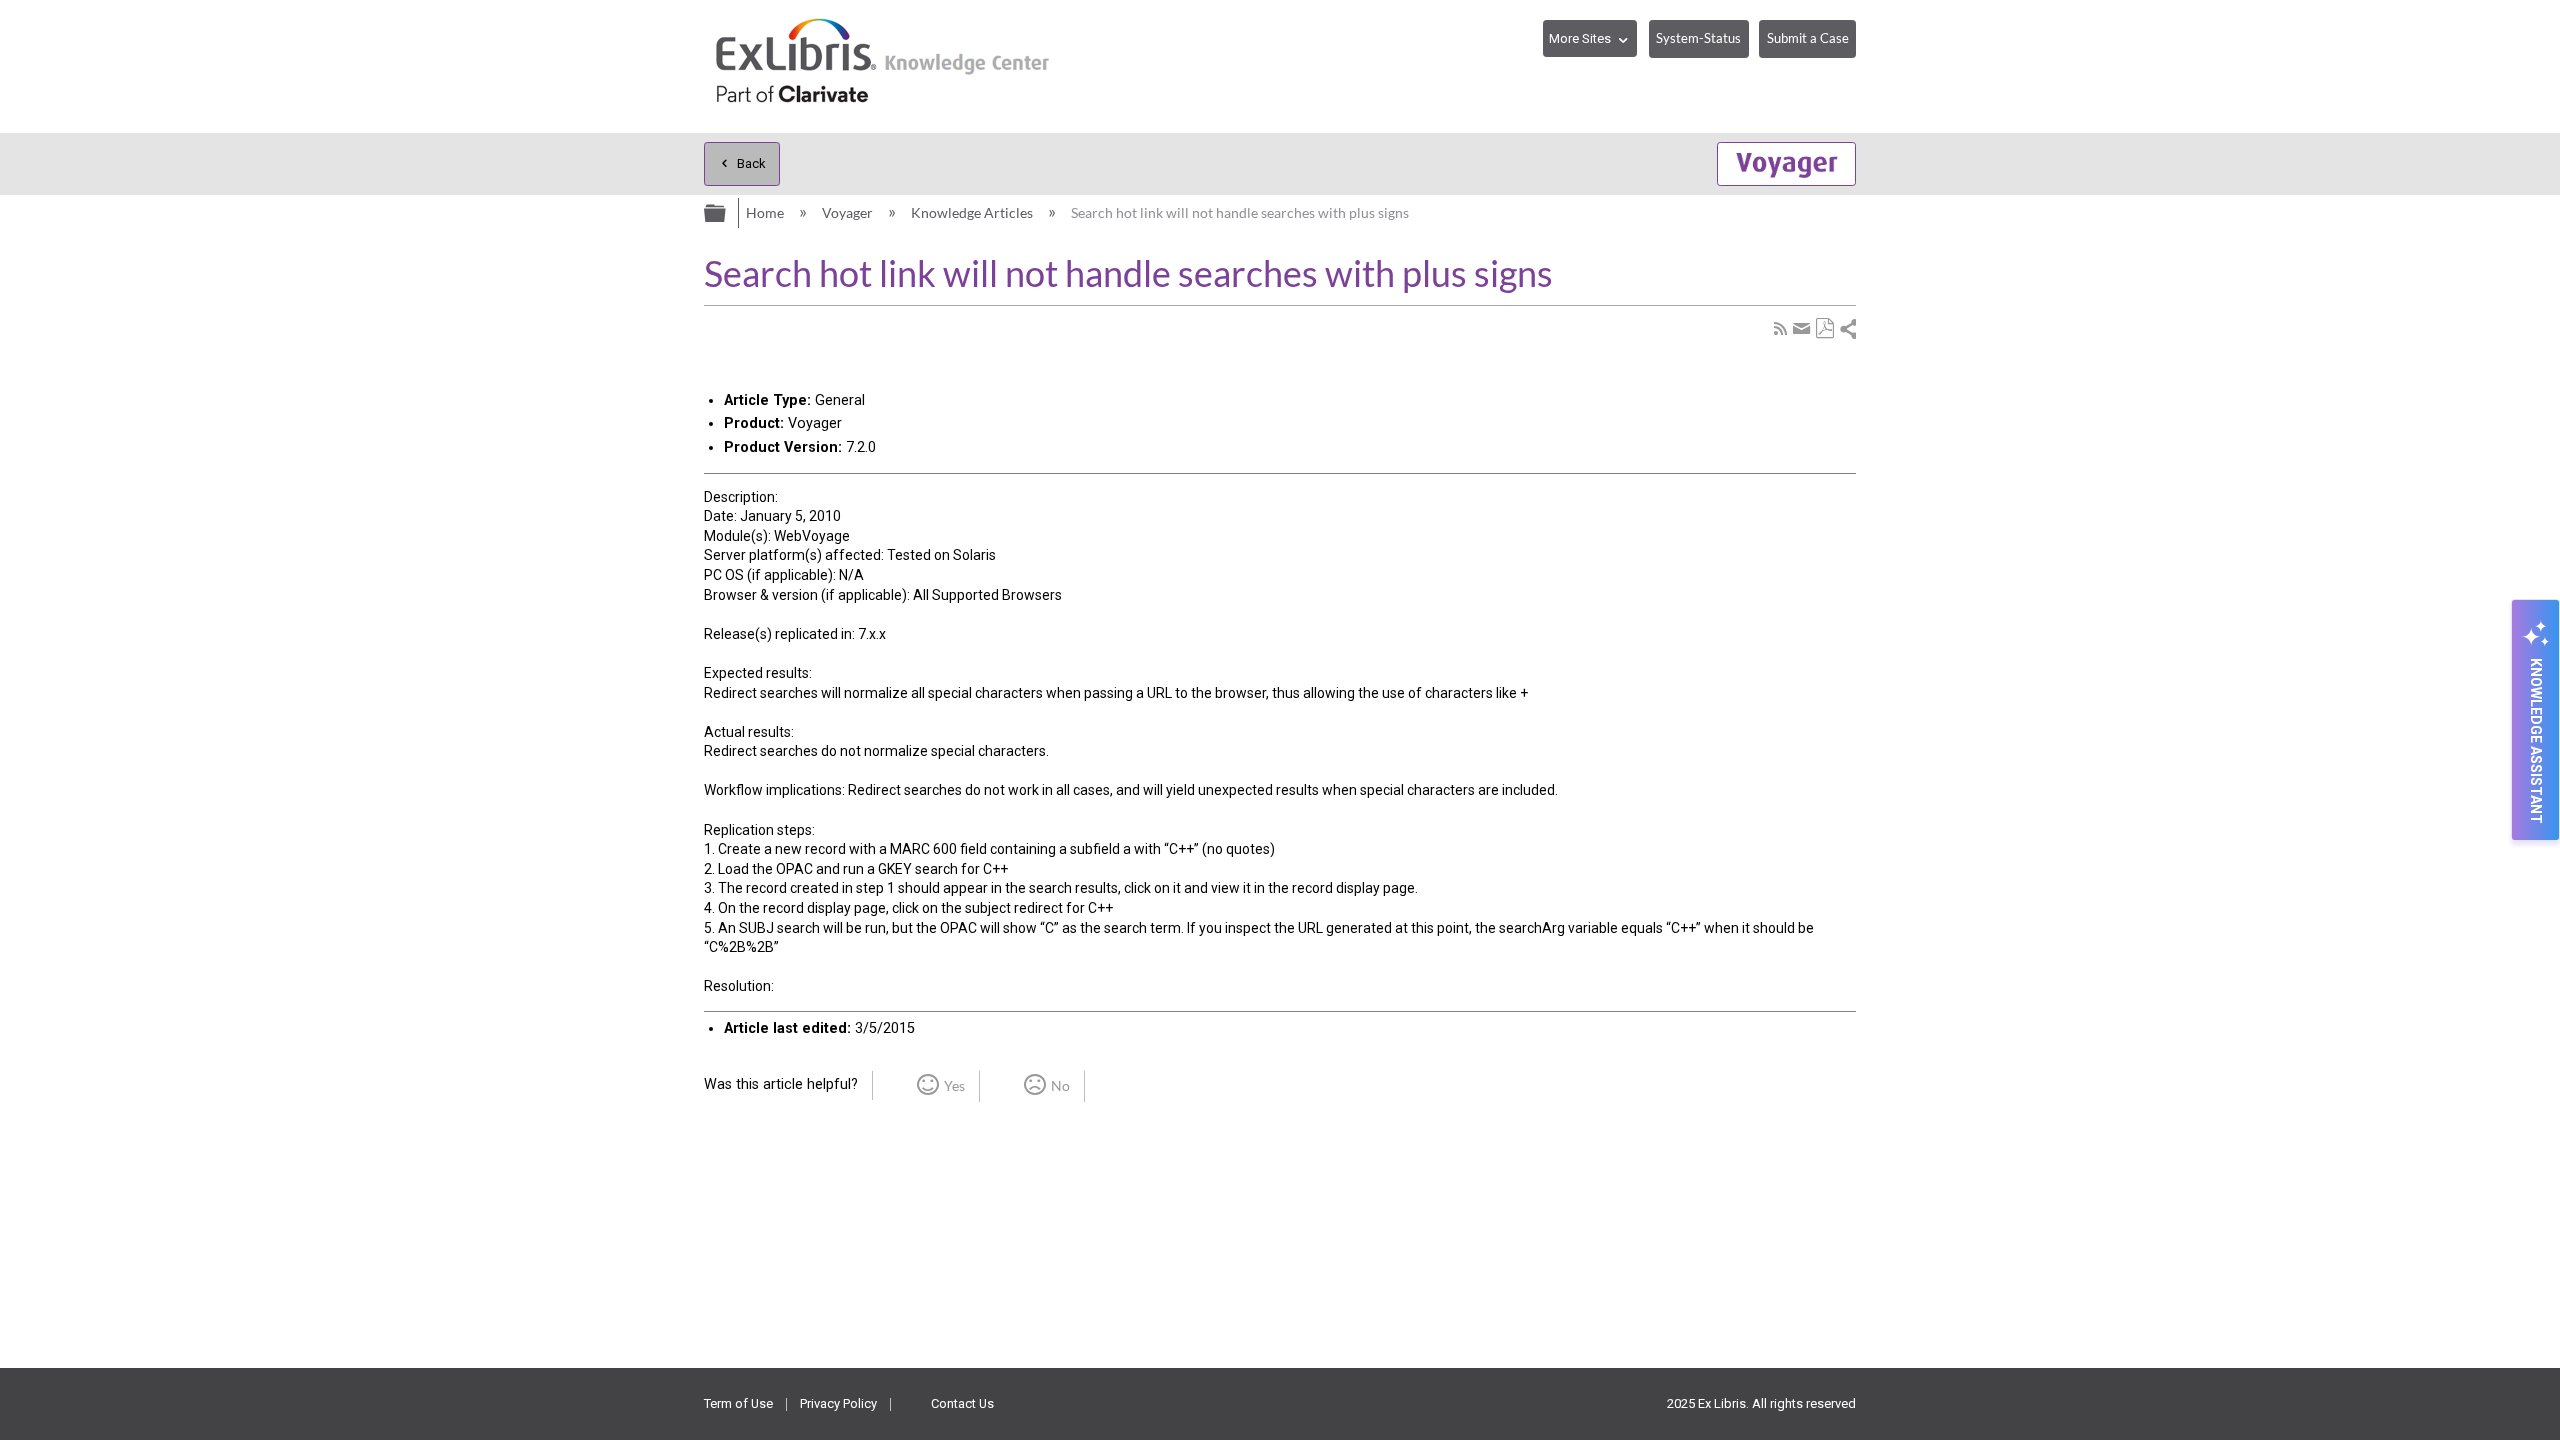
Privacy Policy (838, 1403)
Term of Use (738, 1403)
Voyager (849, 212)
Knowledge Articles (973, 212)
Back (751, 163)
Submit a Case (1808, 38)
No (1060, 1085)
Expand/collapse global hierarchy (717, 211)
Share (1847, 328)
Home (766, 212)
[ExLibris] (884, 66)
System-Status (1698, 38)
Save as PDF (1824, 328)
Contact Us (962, 1403)
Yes (954, 1085)
